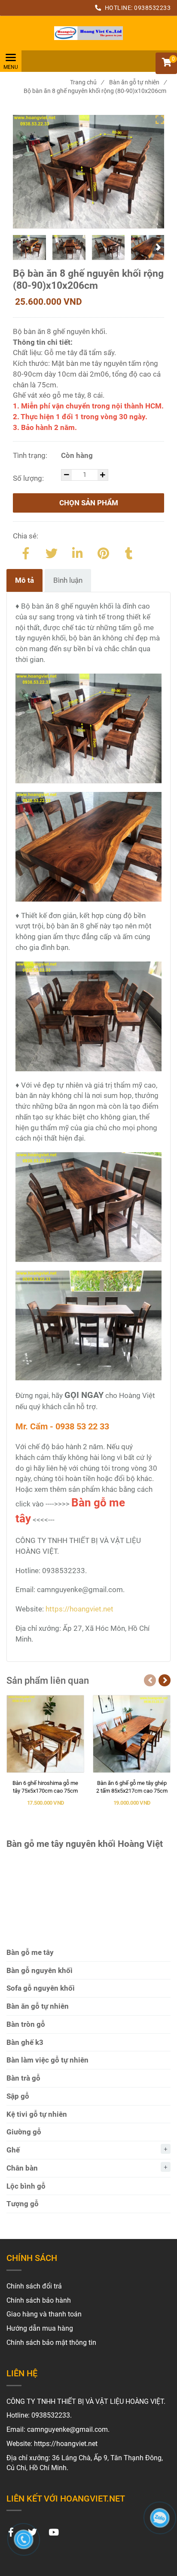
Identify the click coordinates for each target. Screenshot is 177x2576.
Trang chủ (87, 82)
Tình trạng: (31, 455)
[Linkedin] (77, 552)
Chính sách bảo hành (39, 2300)
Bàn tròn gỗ (26, 2024)
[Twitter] (52, 552)
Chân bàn (22, 2168)
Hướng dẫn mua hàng (40, 2328)
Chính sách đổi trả (34, 2286)
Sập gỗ (18, 2096)
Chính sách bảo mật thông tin (51, 2343)
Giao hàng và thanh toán (44, 2314)
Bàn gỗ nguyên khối (40, 1970)
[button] (166, 63)
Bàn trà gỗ (23, 2078)
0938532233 (152, 8)
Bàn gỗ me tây (30, 1952)
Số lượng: (29, 478)
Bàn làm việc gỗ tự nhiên (47, 2060)
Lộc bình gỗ (26, 2186)
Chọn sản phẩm (89, 503)
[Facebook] (26, 552)
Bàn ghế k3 (25, 2042)
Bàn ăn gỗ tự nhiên (138, 82)
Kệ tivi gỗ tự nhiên (37, 2114)
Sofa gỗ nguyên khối (41, 1988)
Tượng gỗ (23, 2204)
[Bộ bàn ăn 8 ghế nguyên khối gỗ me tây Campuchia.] (88, 33)
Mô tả (24, 580)
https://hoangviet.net (79, 1609)
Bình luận (68, 580)
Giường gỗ (24, 2132)
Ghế (13, 2150)
